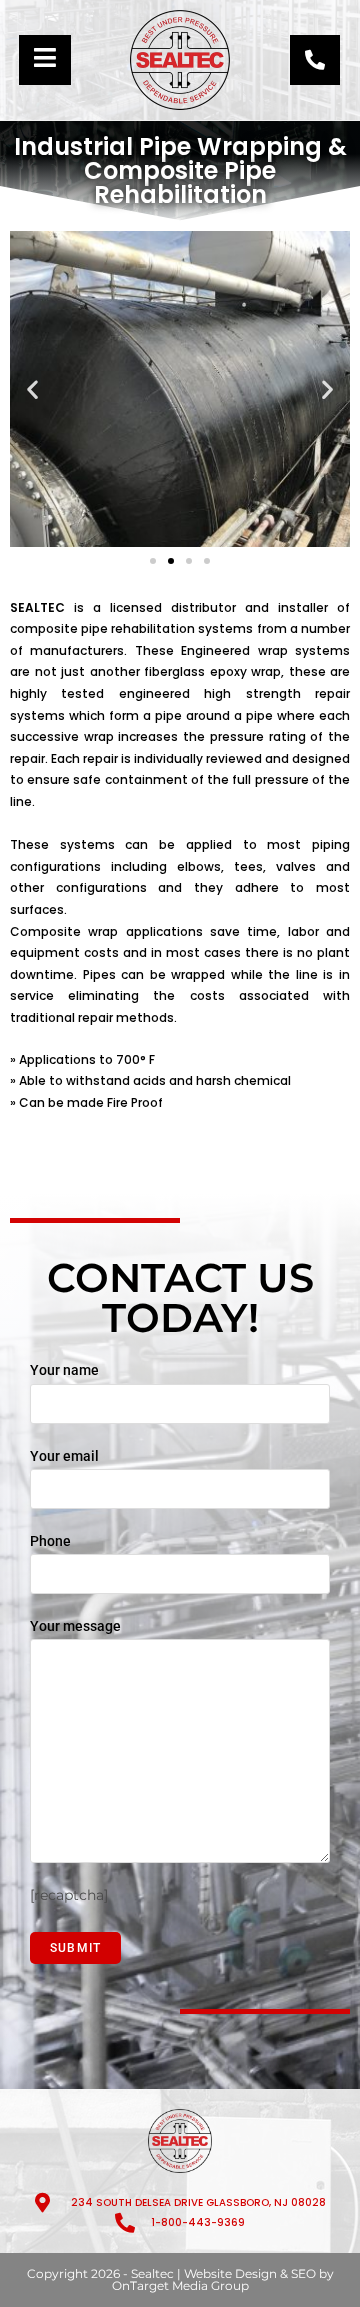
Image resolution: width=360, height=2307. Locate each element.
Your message (75, 1626)
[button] (32, 388)
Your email (64, 1456)
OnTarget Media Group (180, 2285)
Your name (64, 1370)
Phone (50, 1541)
